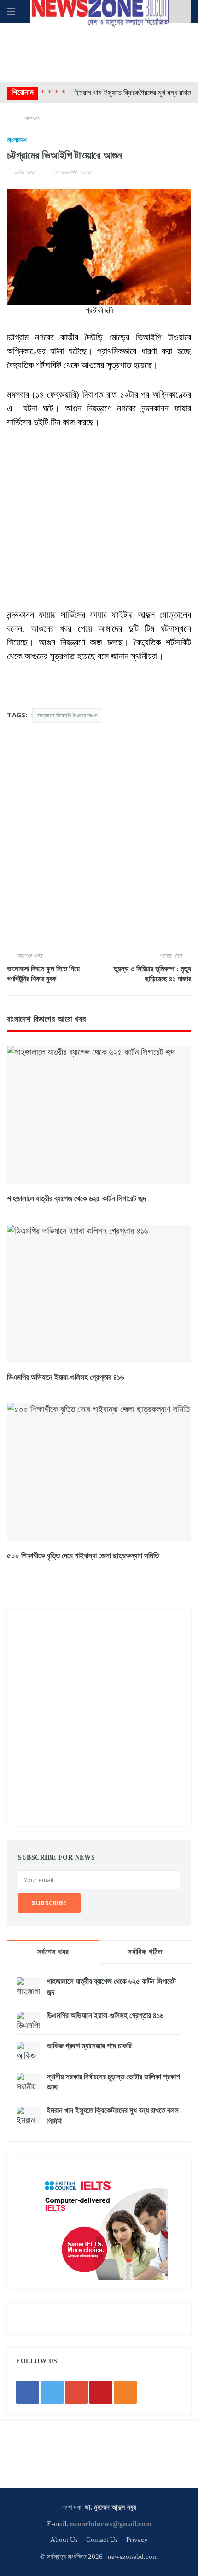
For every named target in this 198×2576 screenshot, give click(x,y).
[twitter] (52, 2392)
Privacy (137, 2540)
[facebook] (28, 2392)
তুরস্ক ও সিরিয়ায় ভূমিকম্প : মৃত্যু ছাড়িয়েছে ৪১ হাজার (152, 974)
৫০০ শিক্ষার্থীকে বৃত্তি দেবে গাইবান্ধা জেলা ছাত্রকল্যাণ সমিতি (83, 1556)
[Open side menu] (11, 12)
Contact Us (102, 2540)
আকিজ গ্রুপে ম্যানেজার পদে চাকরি (89, 2046)
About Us (64, 2540)
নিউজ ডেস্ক (25, 172)
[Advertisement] (99, 51)
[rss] (125, 2392)
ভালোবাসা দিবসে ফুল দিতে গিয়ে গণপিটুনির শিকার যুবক (43, 974)
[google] (76, 2392)
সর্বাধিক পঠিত (145, 1952)
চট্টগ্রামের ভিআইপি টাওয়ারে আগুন (67, 715)
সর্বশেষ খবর (53, 1952)
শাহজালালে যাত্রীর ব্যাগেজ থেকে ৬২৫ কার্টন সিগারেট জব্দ (76, 1199)
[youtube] (101, 2392)
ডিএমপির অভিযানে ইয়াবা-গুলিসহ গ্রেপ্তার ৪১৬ (65, 1377)
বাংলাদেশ (32, 118)
